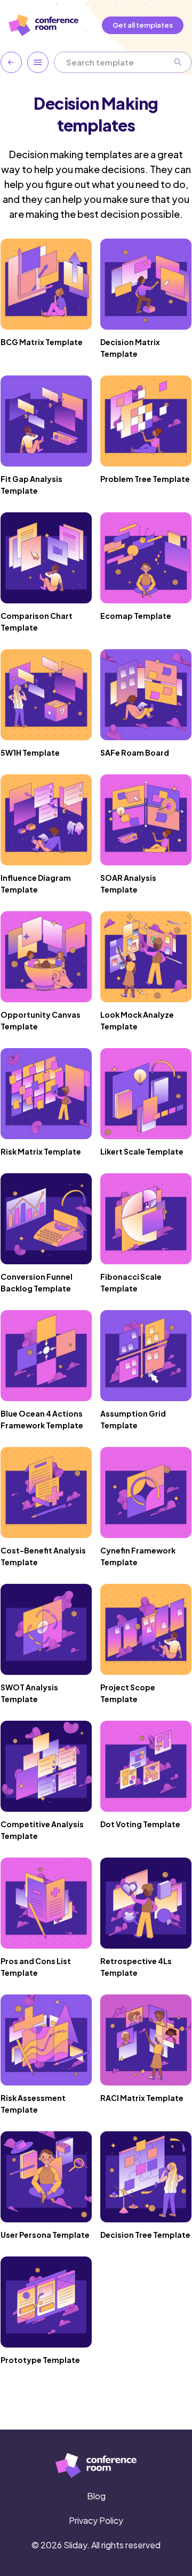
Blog (96, 2496)
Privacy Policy (96, 2520)
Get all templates (143, 25)
